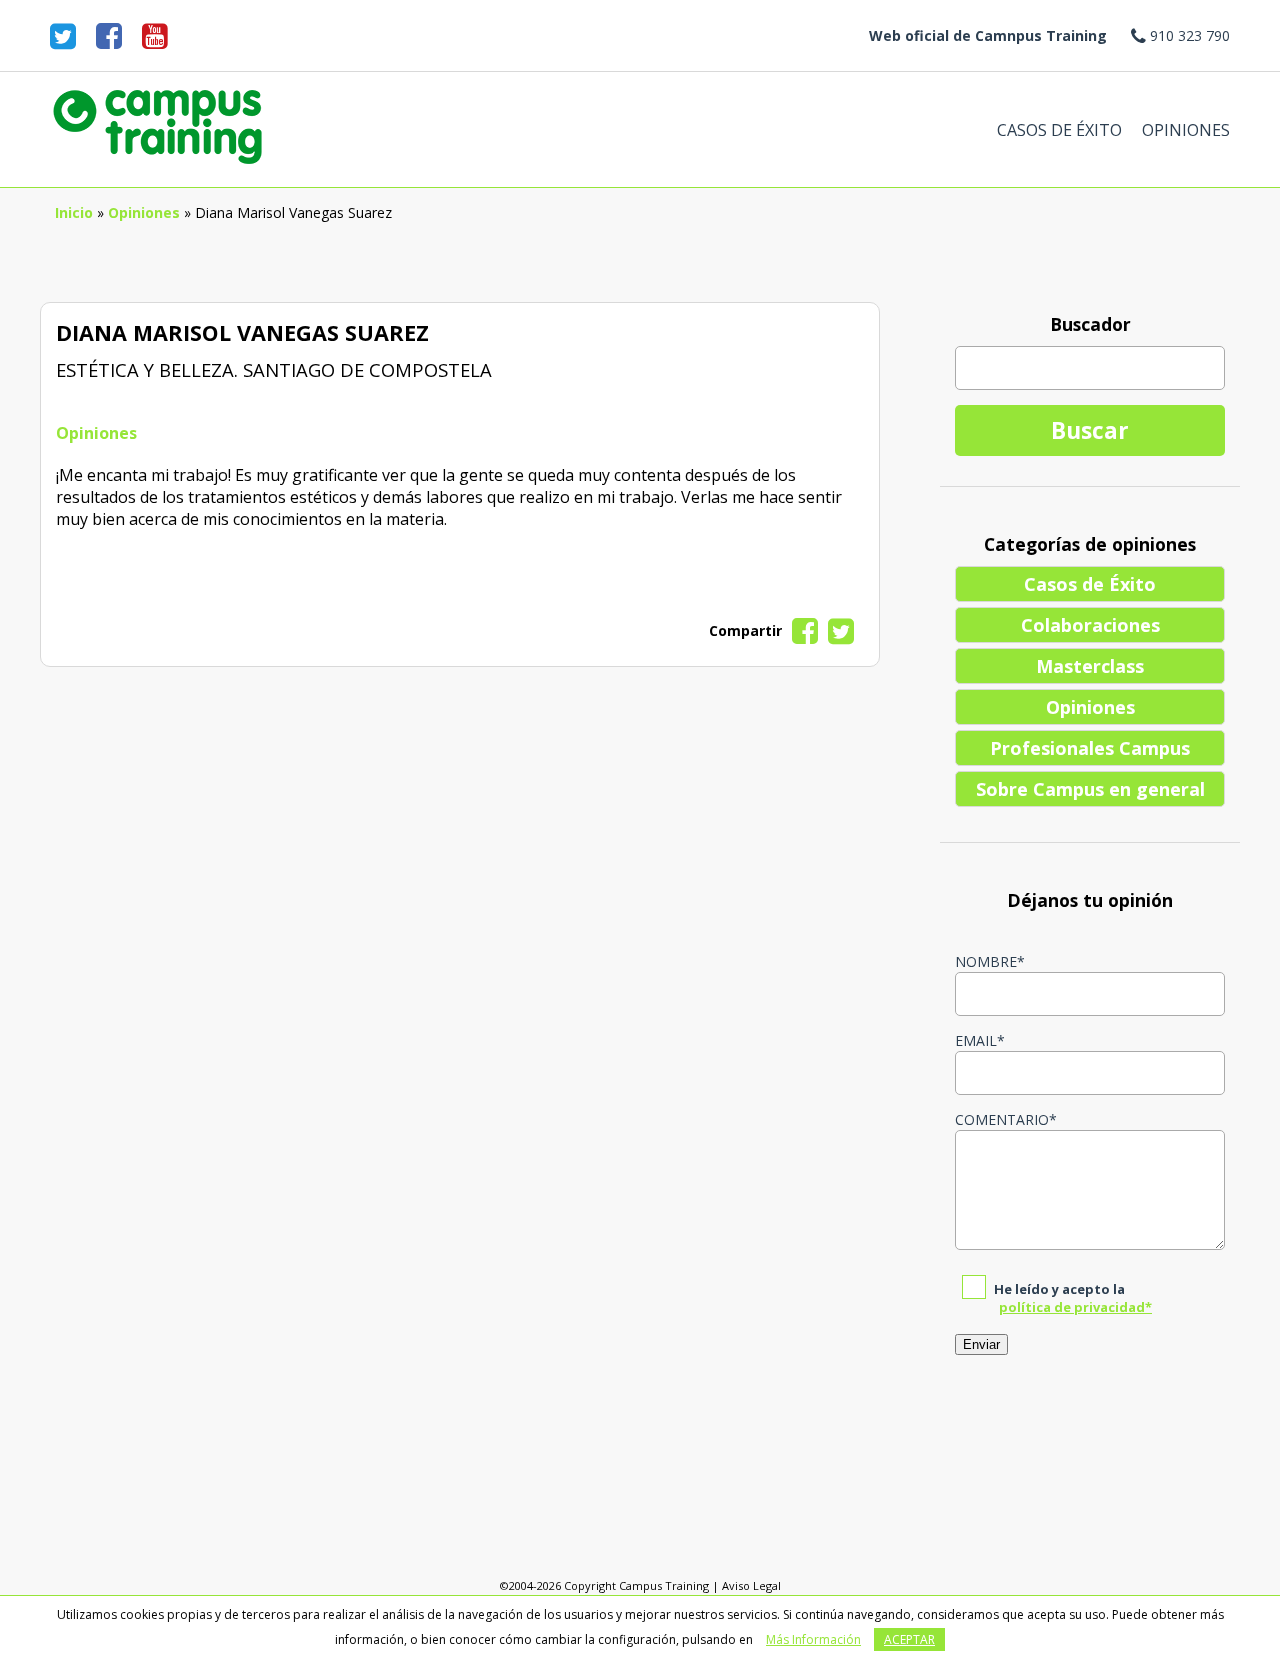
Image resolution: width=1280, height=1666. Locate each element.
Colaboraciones (1090, 625)
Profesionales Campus (1090, 748)
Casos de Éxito (1059, 130)
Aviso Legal (751, 1585)
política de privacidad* (1075, 1307)
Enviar (981, 1344)
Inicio (74, 212)
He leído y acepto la (1073, 1298)
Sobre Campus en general (1090, 789)
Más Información (813, 1639)
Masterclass (1090, 666)
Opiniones (1186, 130)
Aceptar (909, 1639)
